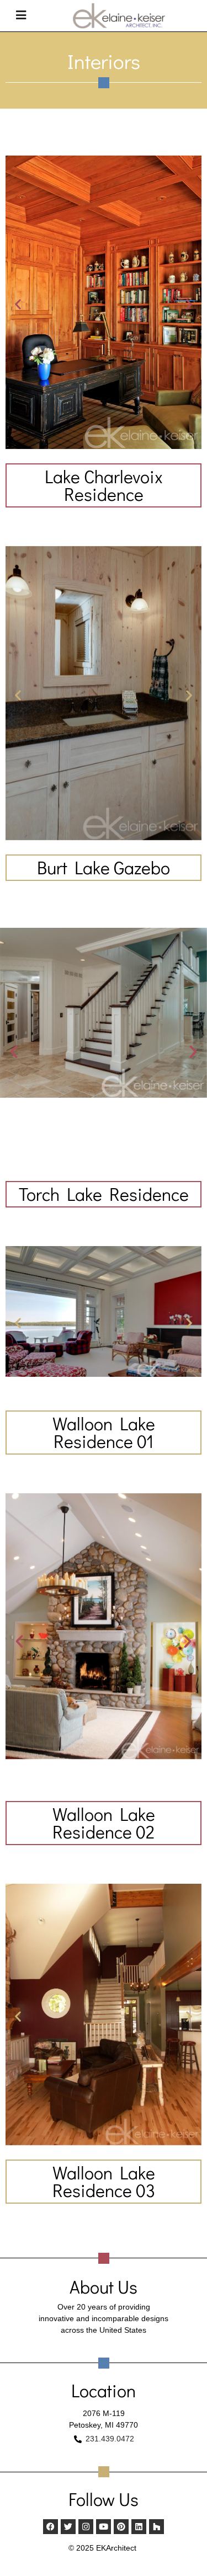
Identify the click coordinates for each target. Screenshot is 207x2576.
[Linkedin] (139, 2527)
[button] (18, 304)
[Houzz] (156, 2527)
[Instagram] (86, 2527)
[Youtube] (104, 2527)
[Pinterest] (121, 2527)
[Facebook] (51, 2527)
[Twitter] (68, 2527)
